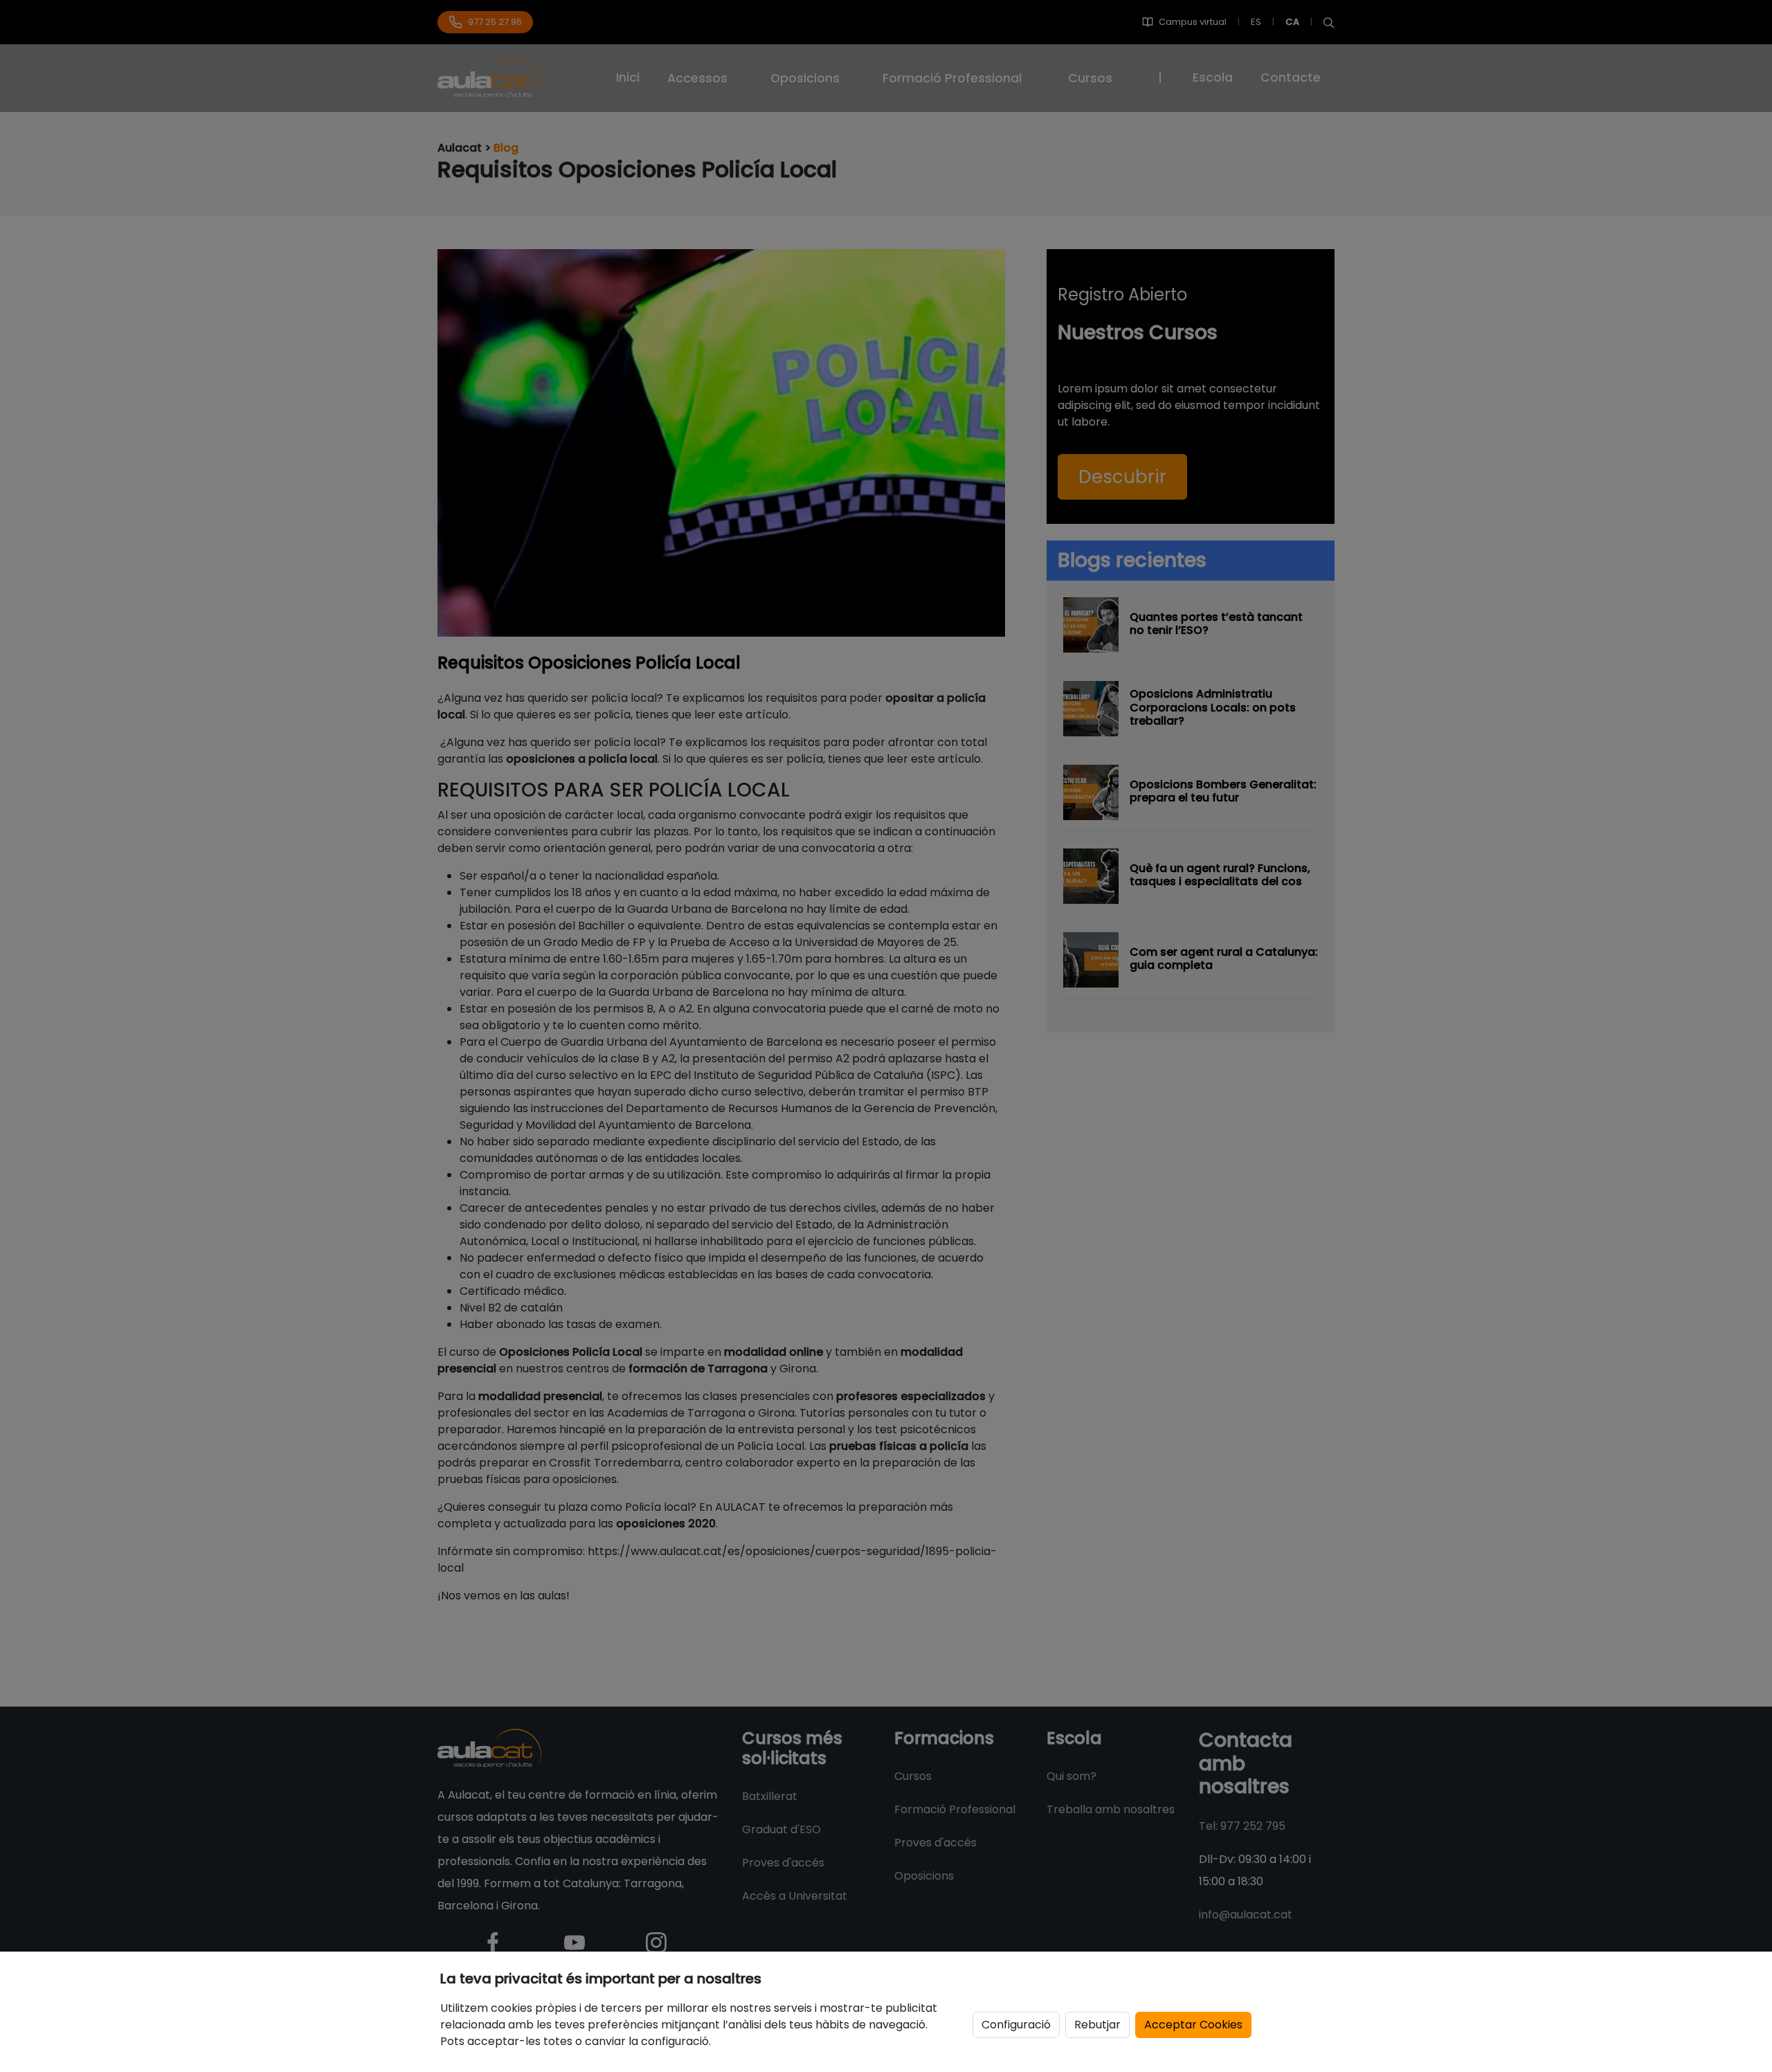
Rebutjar (1097, 2025)
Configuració (1016, 2025)
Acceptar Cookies (1193, 2025)
